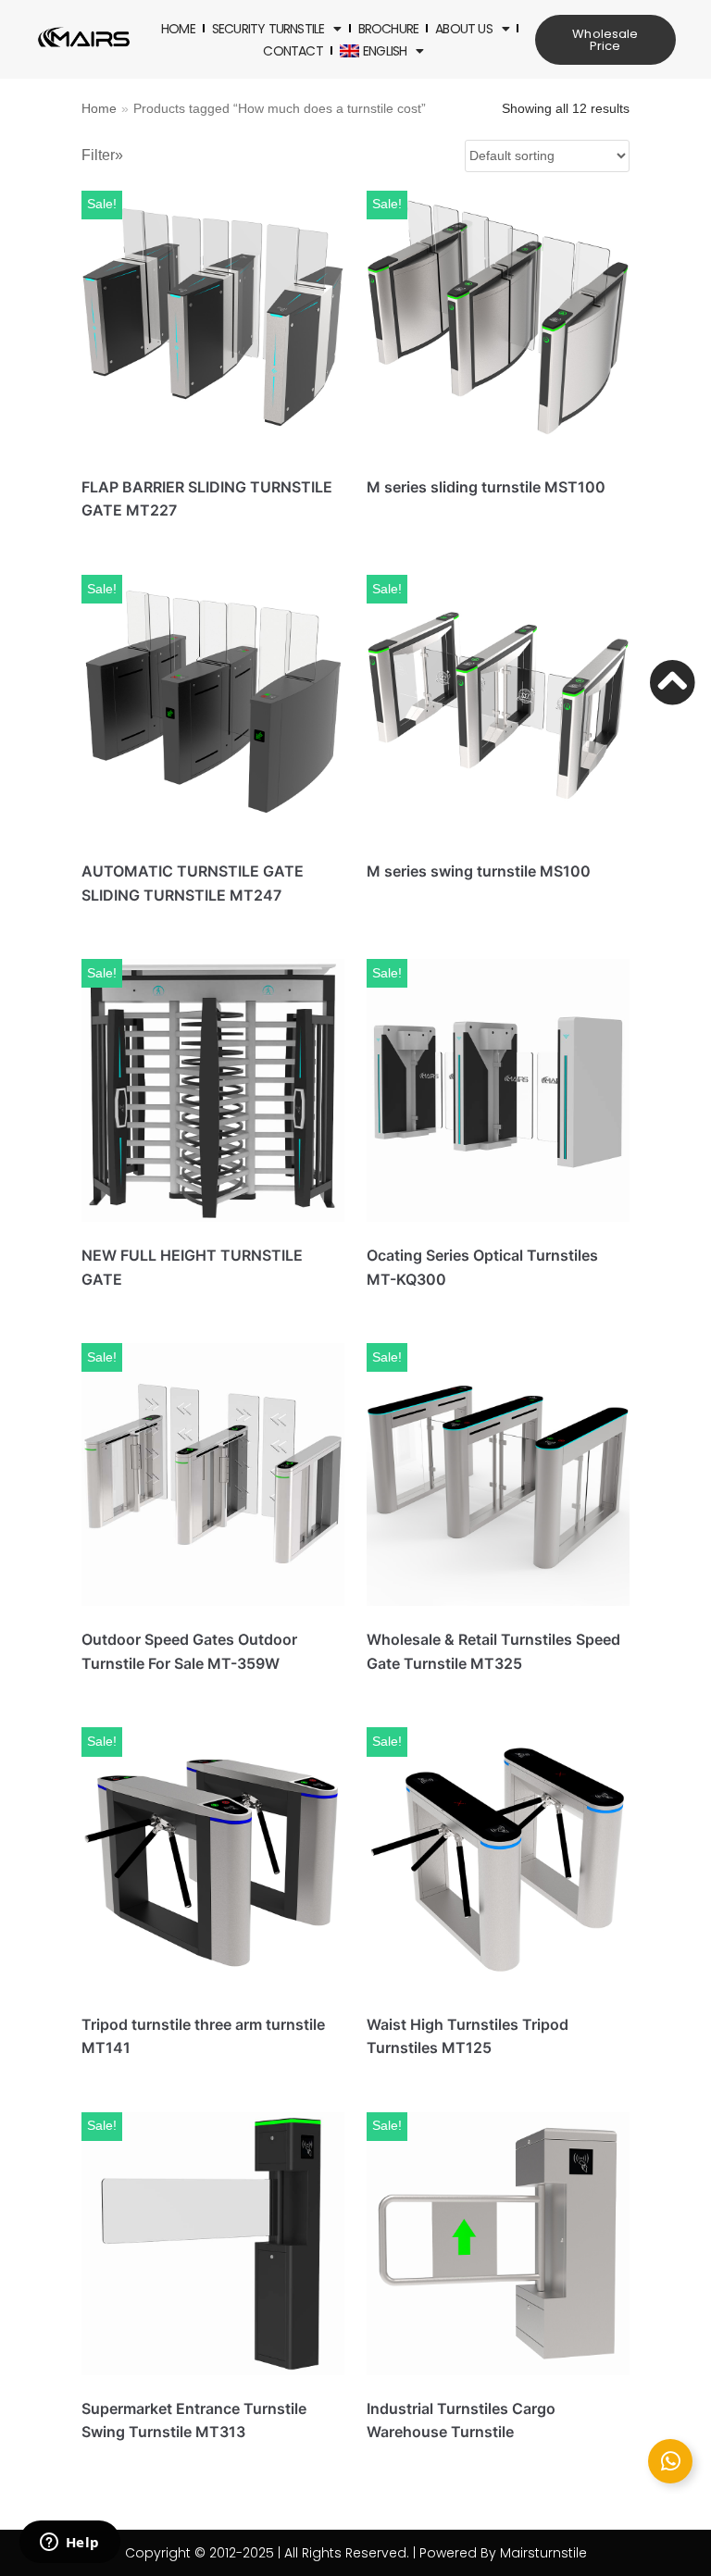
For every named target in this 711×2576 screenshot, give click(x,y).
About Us (464, 29)
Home (178, 29)
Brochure (389, 29)
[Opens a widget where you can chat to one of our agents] (69, 2544)
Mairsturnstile (543, 2553)
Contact (293, 51)
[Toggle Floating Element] (670, 2461)
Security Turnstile (268, 29)
